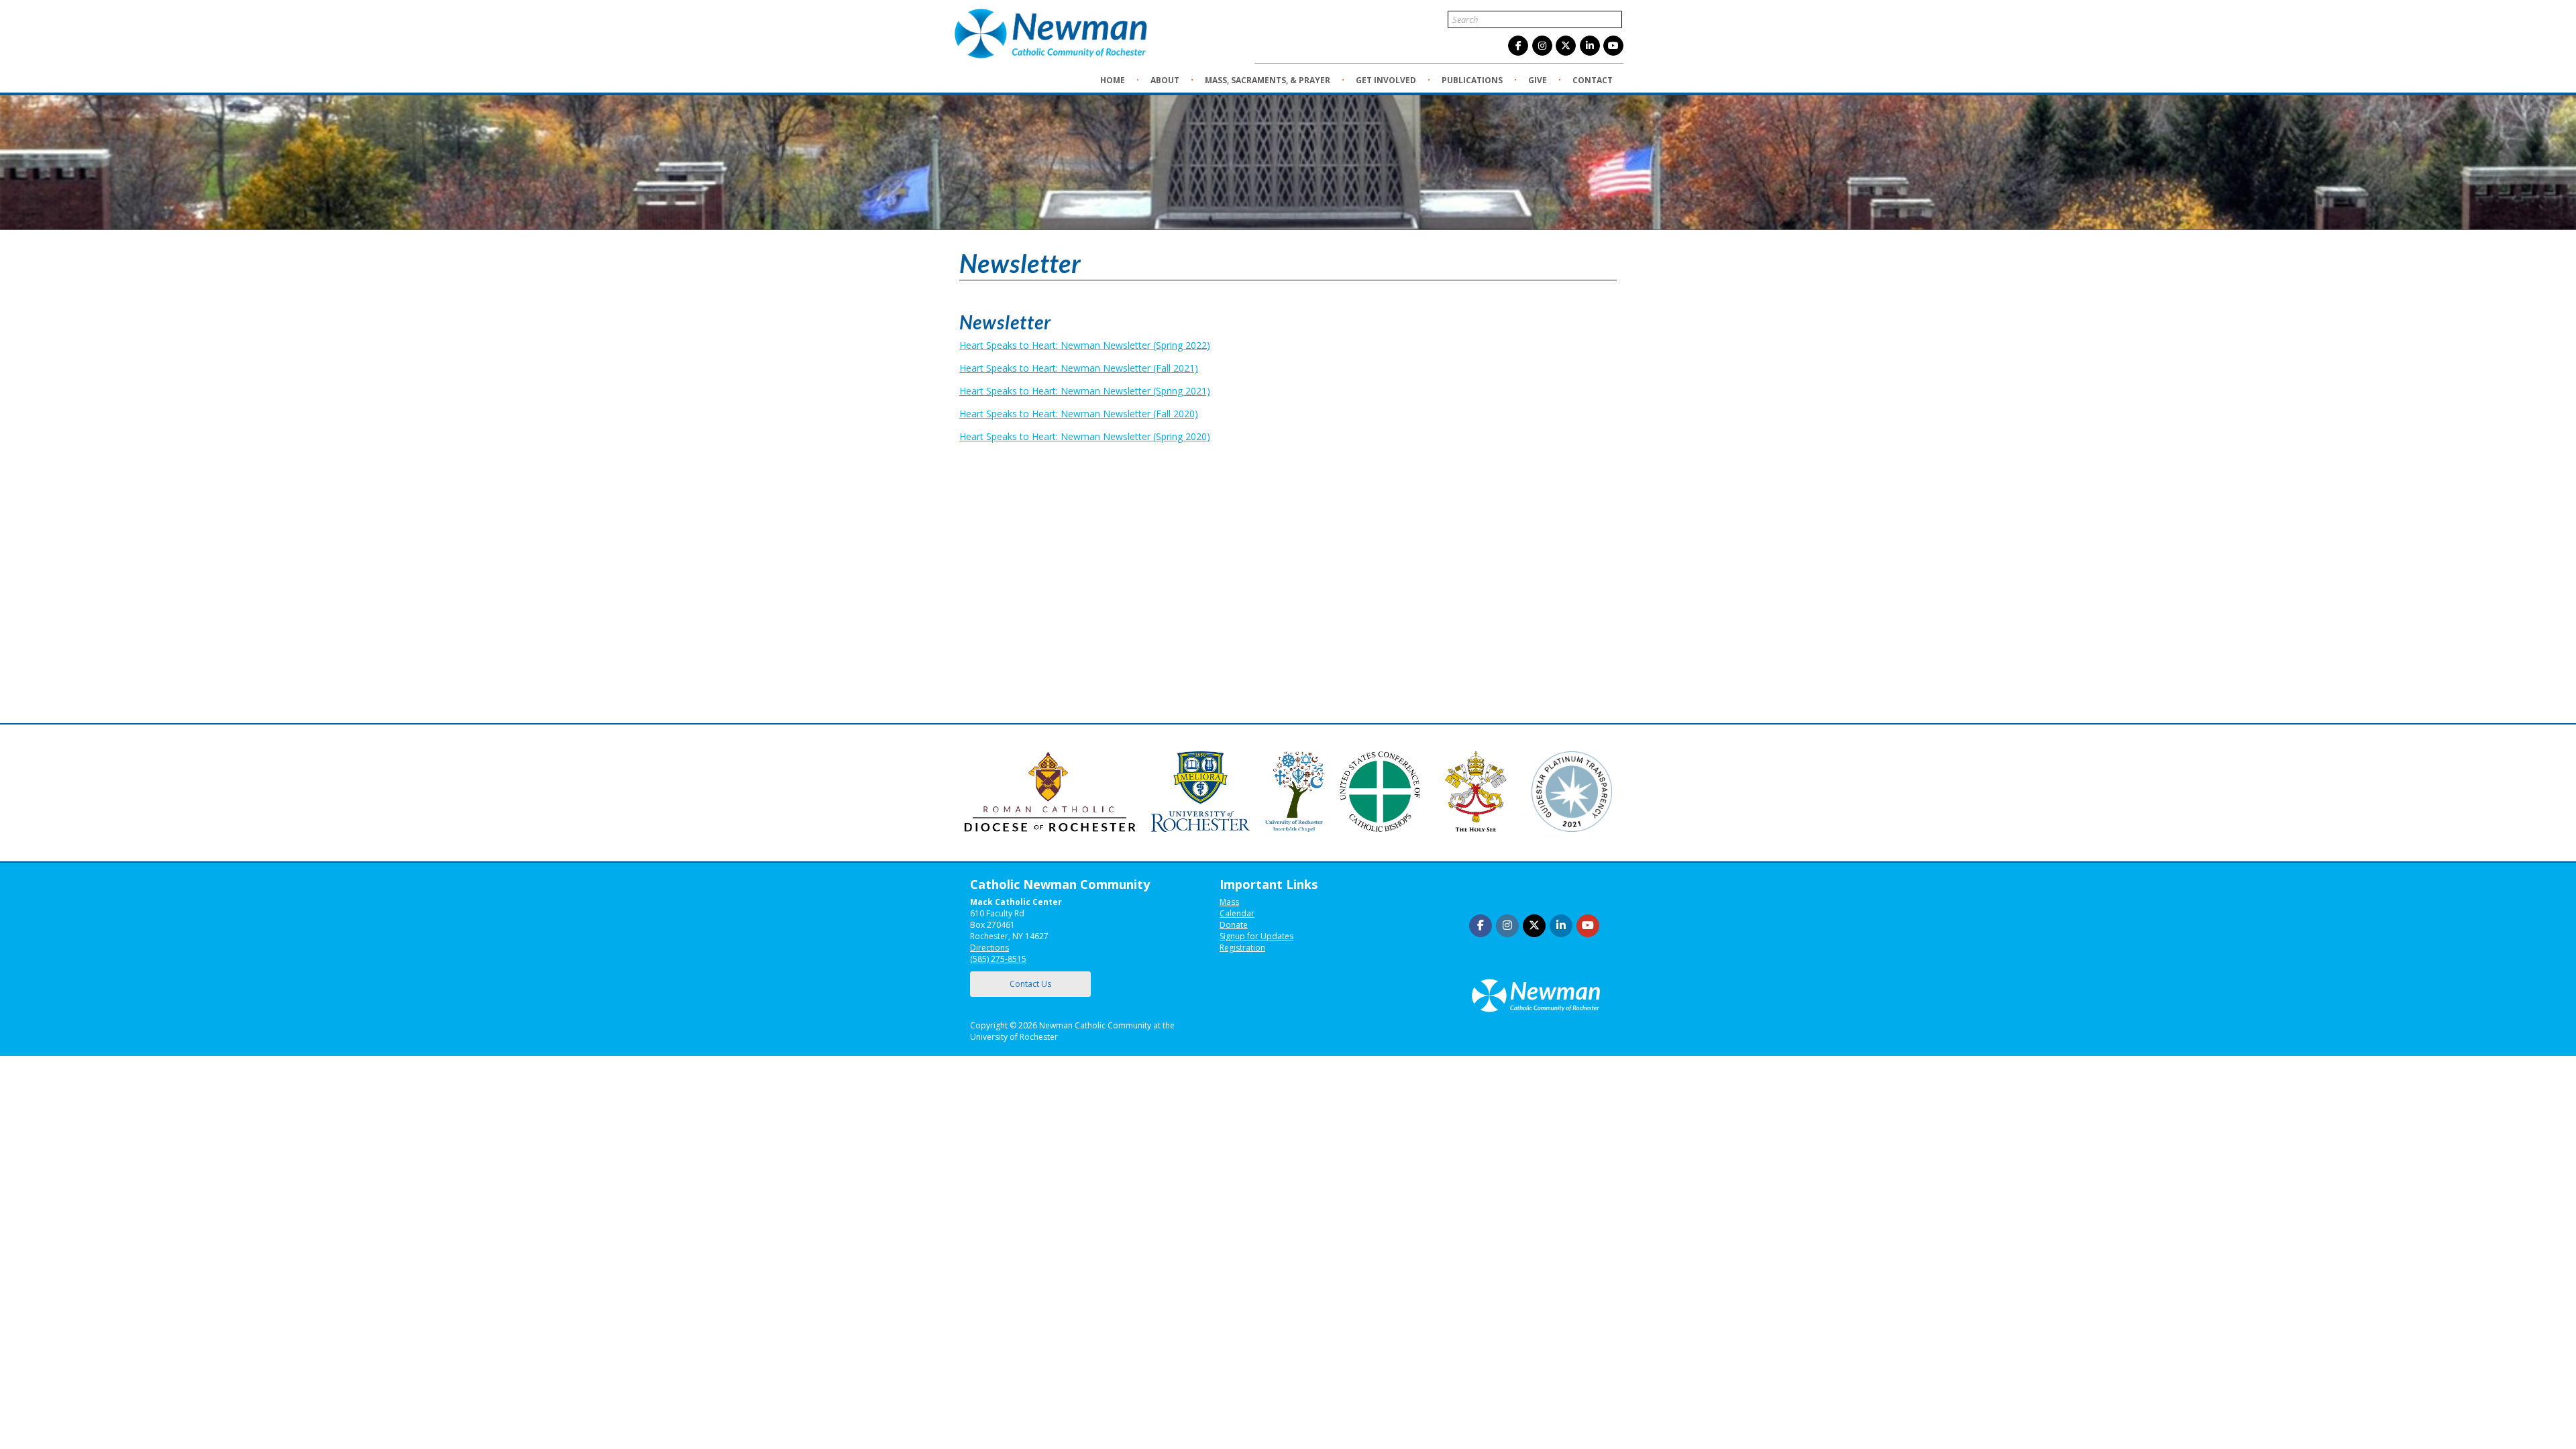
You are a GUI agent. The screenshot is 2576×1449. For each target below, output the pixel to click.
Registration (1242, 948)
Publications (1472, 80)
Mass (1229, 902)
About (1165, 80)
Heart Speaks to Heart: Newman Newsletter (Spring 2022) (1085, 345)
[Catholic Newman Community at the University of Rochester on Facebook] (1518, 46)
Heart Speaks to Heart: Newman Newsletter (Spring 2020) (1085, 436)
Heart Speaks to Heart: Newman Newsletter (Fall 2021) (1079, 368)
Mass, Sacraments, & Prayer (1268, 80)
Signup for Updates (1256, 936)
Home (1113, 80)
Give (1538, 80)
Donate (1234, 925)
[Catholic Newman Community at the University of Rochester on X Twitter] (1566, 46)
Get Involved (1386, 80)
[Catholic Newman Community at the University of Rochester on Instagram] (1542, 46)
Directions (989, 948)
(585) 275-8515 (998, 959)
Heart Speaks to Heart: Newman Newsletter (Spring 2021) (1085, 391)
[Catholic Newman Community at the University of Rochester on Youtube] (1613, 46)
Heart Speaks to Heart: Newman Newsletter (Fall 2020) (1079, 414)
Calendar (1237, 913)
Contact (1593, 80)
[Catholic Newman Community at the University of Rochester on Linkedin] (1590, 46)
